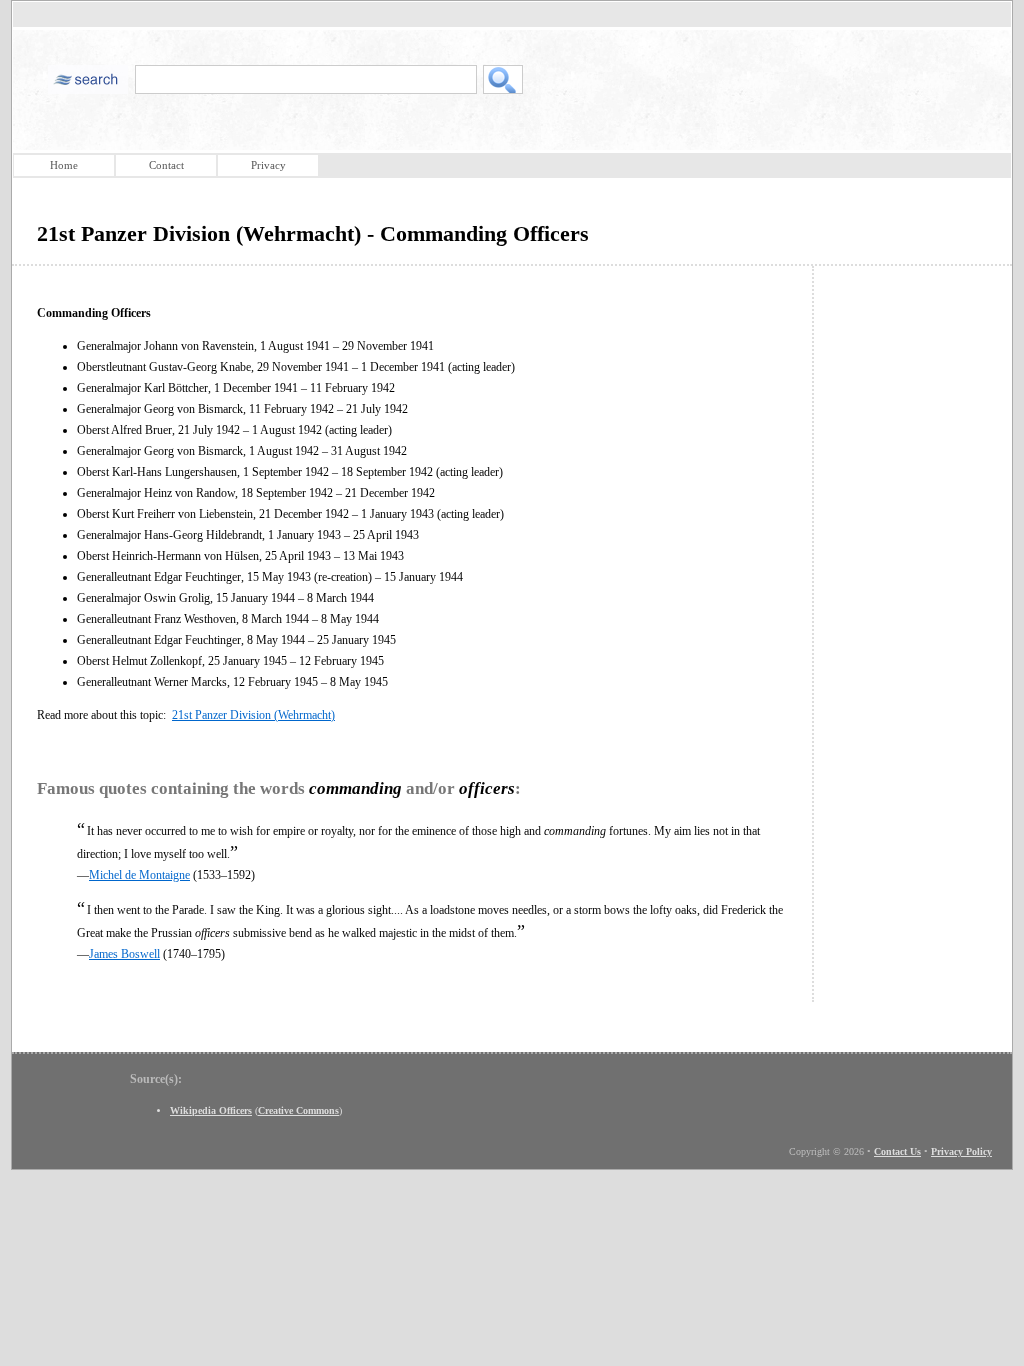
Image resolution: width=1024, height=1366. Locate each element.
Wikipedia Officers (211, 1110)
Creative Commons (298, 1110)
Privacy (268, 165)
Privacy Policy (961, 1151)
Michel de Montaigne (139, 875)
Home (64, 165)
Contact (166, 165)
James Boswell (124, 954)
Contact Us (897, 1151)
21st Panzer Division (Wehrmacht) (253, 715)
